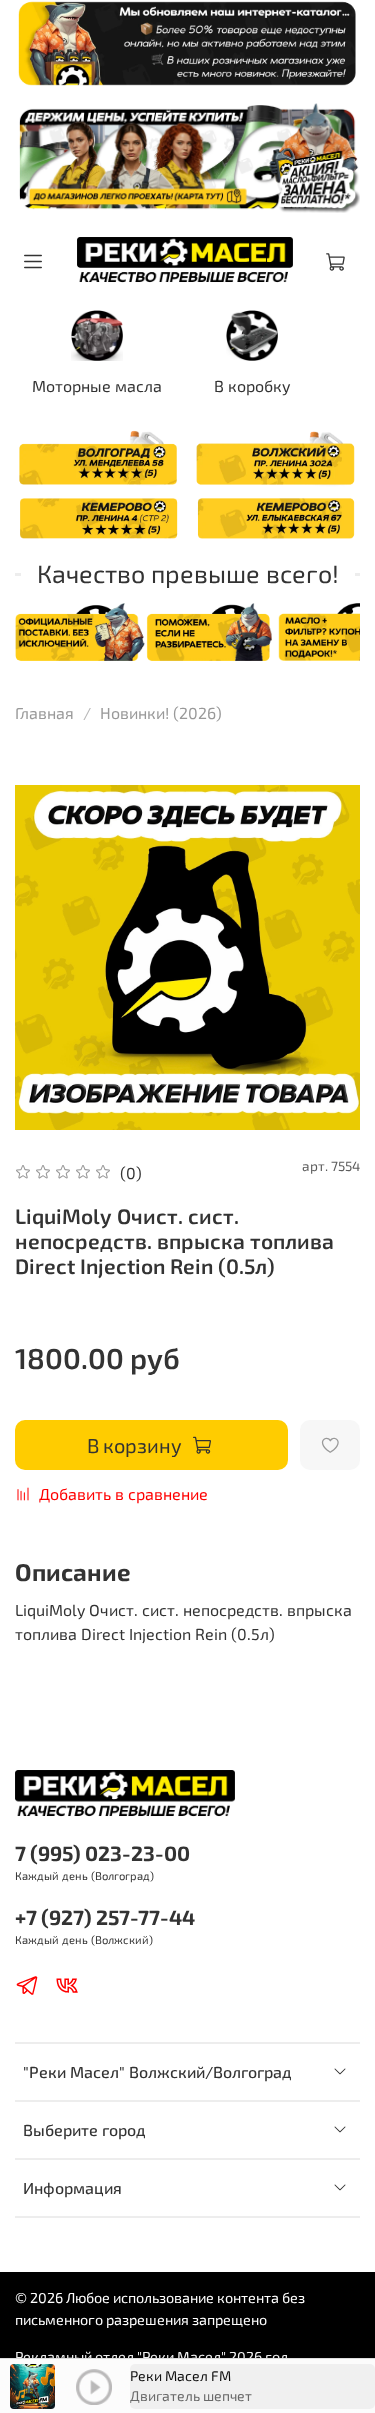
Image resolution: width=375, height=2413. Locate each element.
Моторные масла (97, 385)
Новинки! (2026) (161, 712)
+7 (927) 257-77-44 (105, 1916)
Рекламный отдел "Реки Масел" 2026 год (151, 2356)
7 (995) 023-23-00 (102, 1852)
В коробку (252, 385)
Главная (44, 712)
